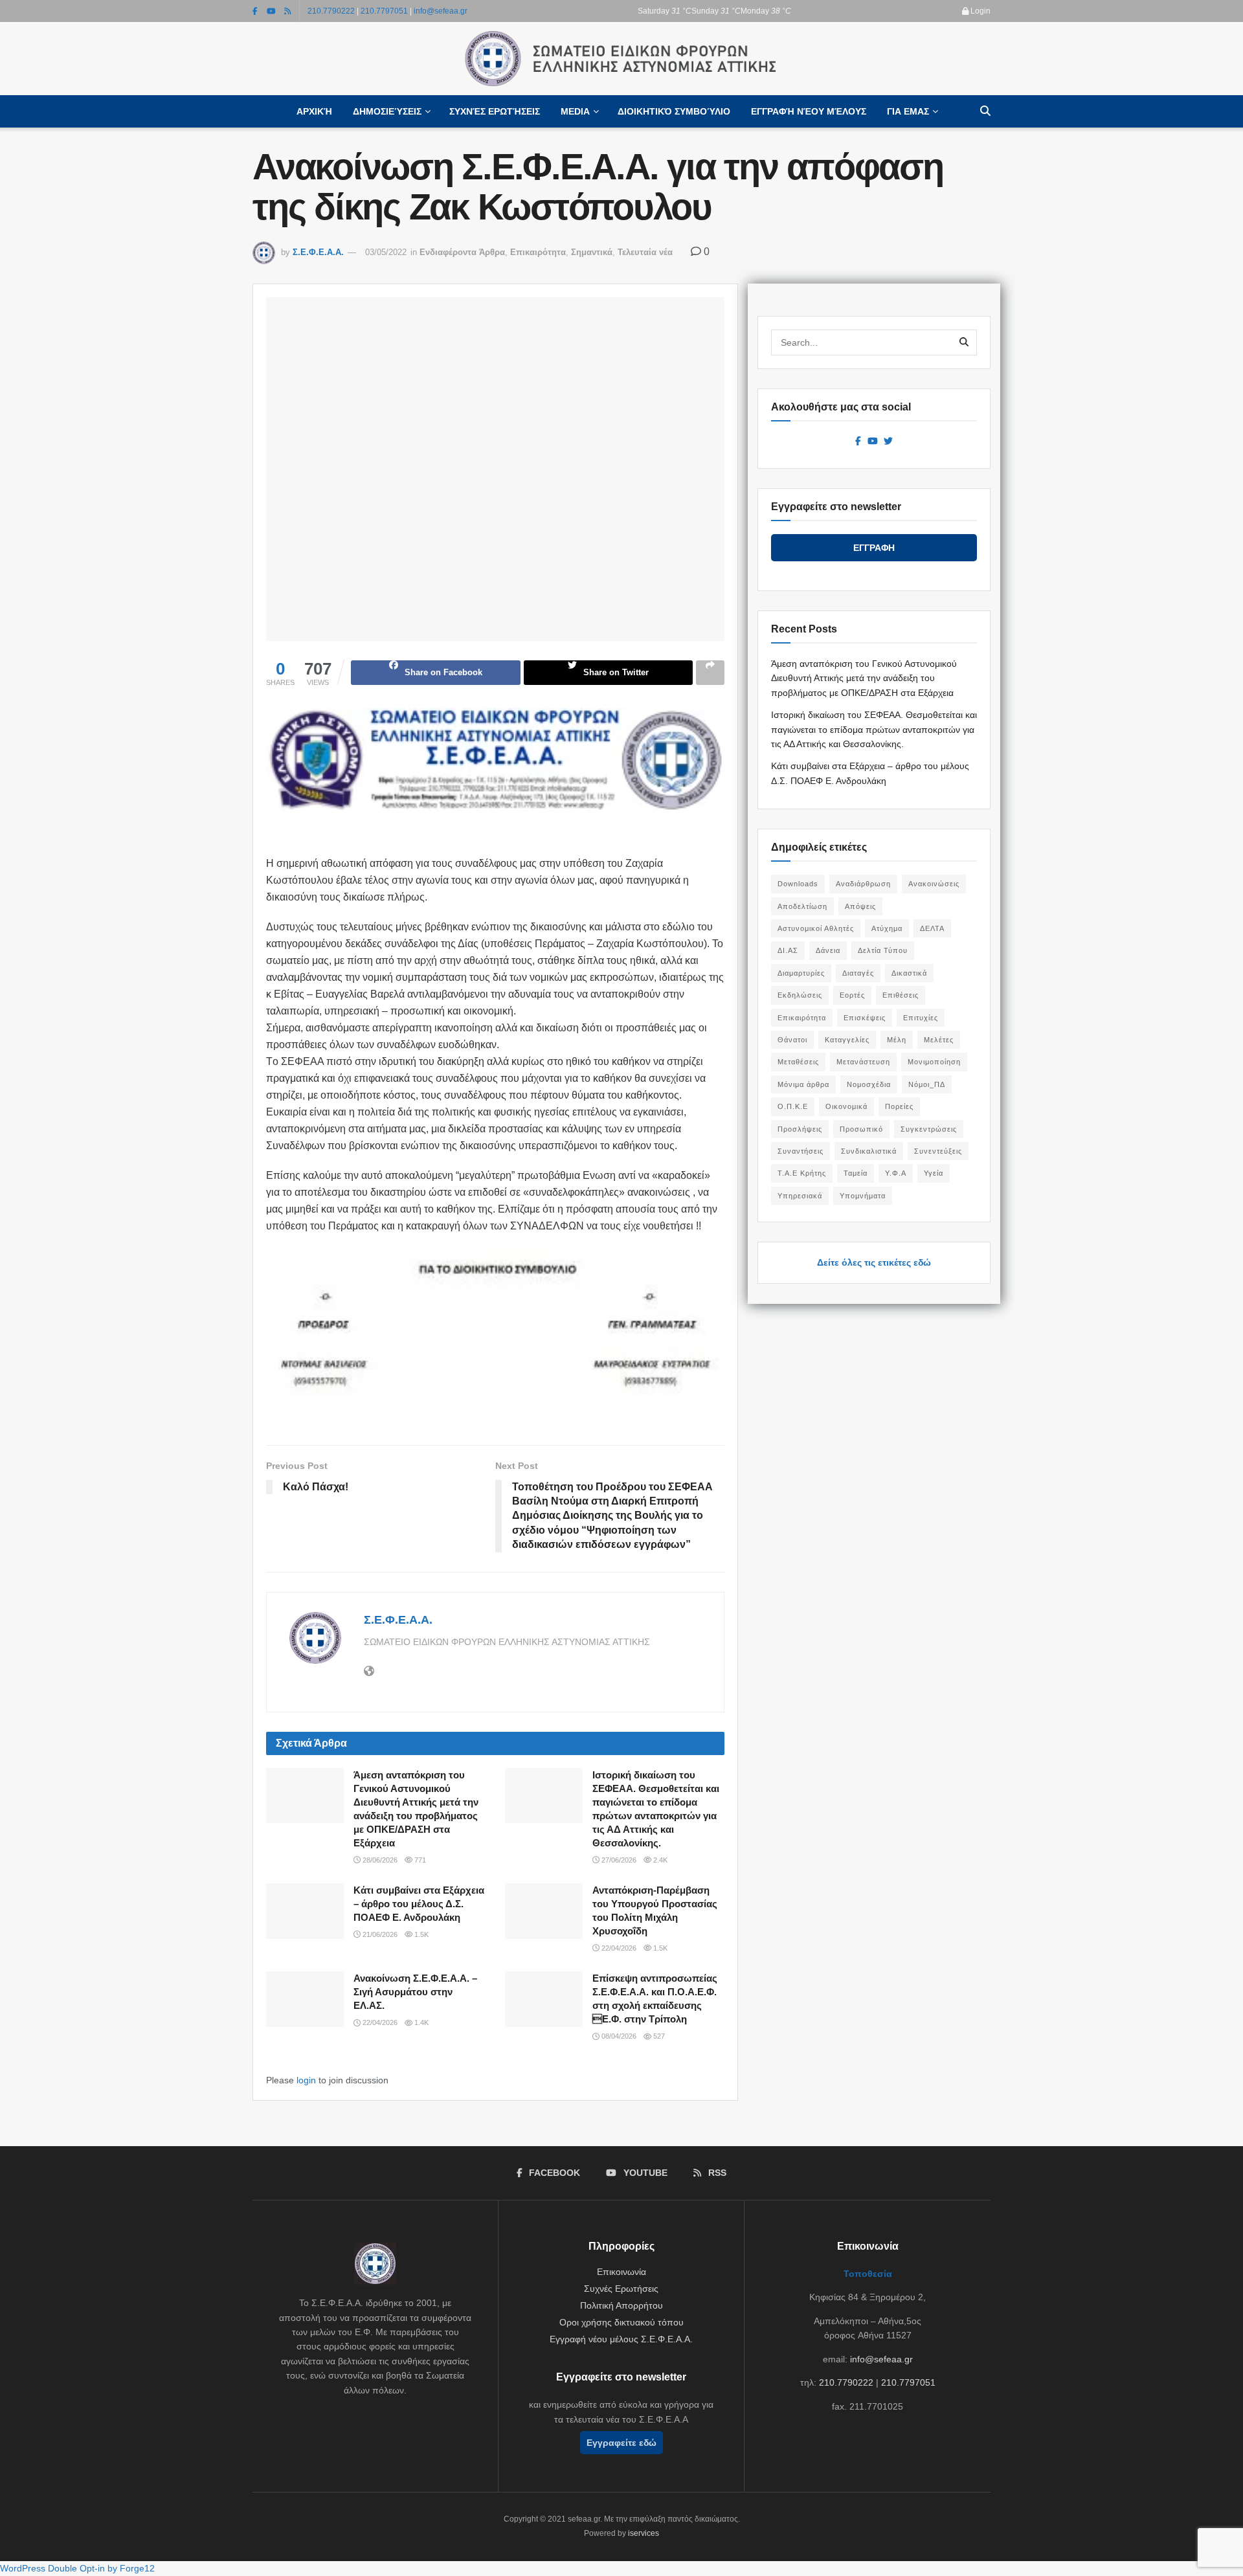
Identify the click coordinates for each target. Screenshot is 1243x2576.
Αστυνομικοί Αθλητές (816, 928)
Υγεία (934, 1173)
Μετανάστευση (863, 1062)
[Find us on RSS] (288, 11)
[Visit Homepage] (621, 59)
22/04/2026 (618, 1948)
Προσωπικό (861, 1129)
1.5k (420, 1934)
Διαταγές (858, 973)
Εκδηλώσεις (800, 995)
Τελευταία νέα (645, 252)
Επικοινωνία (621, 2272)
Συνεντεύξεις (938, 1151)
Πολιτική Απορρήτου (621, 2305)
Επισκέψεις (865, 1018)
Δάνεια (828, 950)
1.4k (420, 2022)
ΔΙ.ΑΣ (788, 950)
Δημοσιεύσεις (387, 111)
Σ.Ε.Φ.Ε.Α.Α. (318, 252)
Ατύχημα (887, 928)
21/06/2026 (379, 1934)
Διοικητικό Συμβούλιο (674, 111)
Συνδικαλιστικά (869, 1151)
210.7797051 (384, 11)
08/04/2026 (618, 2036)
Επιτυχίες (921, 1018)
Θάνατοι (792, 1040)
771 (419, 1860)
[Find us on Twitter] (888, 442)
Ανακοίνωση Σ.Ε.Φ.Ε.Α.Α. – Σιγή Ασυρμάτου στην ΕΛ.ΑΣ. (415, 1992)
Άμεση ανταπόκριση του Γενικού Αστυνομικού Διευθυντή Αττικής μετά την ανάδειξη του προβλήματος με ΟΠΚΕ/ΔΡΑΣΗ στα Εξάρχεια (864, 678)
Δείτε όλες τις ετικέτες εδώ (874, 1262)
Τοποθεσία (868, 2274)
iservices (644, 2533)
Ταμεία (856, 1173)
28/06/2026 (379, 1860)
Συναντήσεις (801, 1151)
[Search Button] (985, 111)
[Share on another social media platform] (710, 673)
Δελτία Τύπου (883, 950)
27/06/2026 (618, 1860)
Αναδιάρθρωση (863, 884)
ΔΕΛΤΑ (932, 928)
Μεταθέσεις (798, 1062)
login (306, 2080)
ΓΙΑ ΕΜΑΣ (908, 111)
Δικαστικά (909, 973)
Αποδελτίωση (802, 906)
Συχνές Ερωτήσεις (495, 111)
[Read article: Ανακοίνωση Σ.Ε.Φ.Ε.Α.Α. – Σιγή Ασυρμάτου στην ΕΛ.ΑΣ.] (305, 1999)
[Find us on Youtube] (271, 11)
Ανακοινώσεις (934, 884)
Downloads (798, 884)
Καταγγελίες (847, 1040)
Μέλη (897, 1040)
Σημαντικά (592, 252)
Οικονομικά (846, 1106)
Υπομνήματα (863, 1196)
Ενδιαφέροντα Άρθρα (462, 252)
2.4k (659, 1860)
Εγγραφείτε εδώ (621, 2443)
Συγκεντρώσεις (929, 1129)
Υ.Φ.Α (896, 1173)
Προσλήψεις (800, 1129)
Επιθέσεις (901, 995)
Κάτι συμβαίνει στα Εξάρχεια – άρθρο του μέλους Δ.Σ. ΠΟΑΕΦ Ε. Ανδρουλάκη (419, 1904)
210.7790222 (331, 11)
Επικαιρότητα (538, 252)
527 (658, 2036)
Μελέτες (939, 1040)
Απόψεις (860, 906)
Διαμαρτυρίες (801, 973)
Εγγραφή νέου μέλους (809, 111)
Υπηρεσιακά (800, 1196)
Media (575, 111)
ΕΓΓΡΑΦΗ (874, 548)
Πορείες (899, 1106)
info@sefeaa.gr (441, 11)
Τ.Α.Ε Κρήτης (802, 1173)
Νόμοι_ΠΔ (927, 1084)
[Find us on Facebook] (255, 11)
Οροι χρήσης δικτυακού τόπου (621, 2322)
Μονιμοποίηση (934, 1062)
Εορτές (852, 995)
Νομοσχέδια (869, 1084)
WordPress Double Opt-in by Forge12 (77, 2568)
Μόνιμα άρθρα (803, 1084)
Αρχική (314, 111)
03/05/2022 (386, 252)
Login (980, 11)
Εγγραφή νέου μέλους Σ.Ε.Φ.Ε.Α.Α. (621, 2339)
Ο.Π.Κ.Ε (793, 1106)
